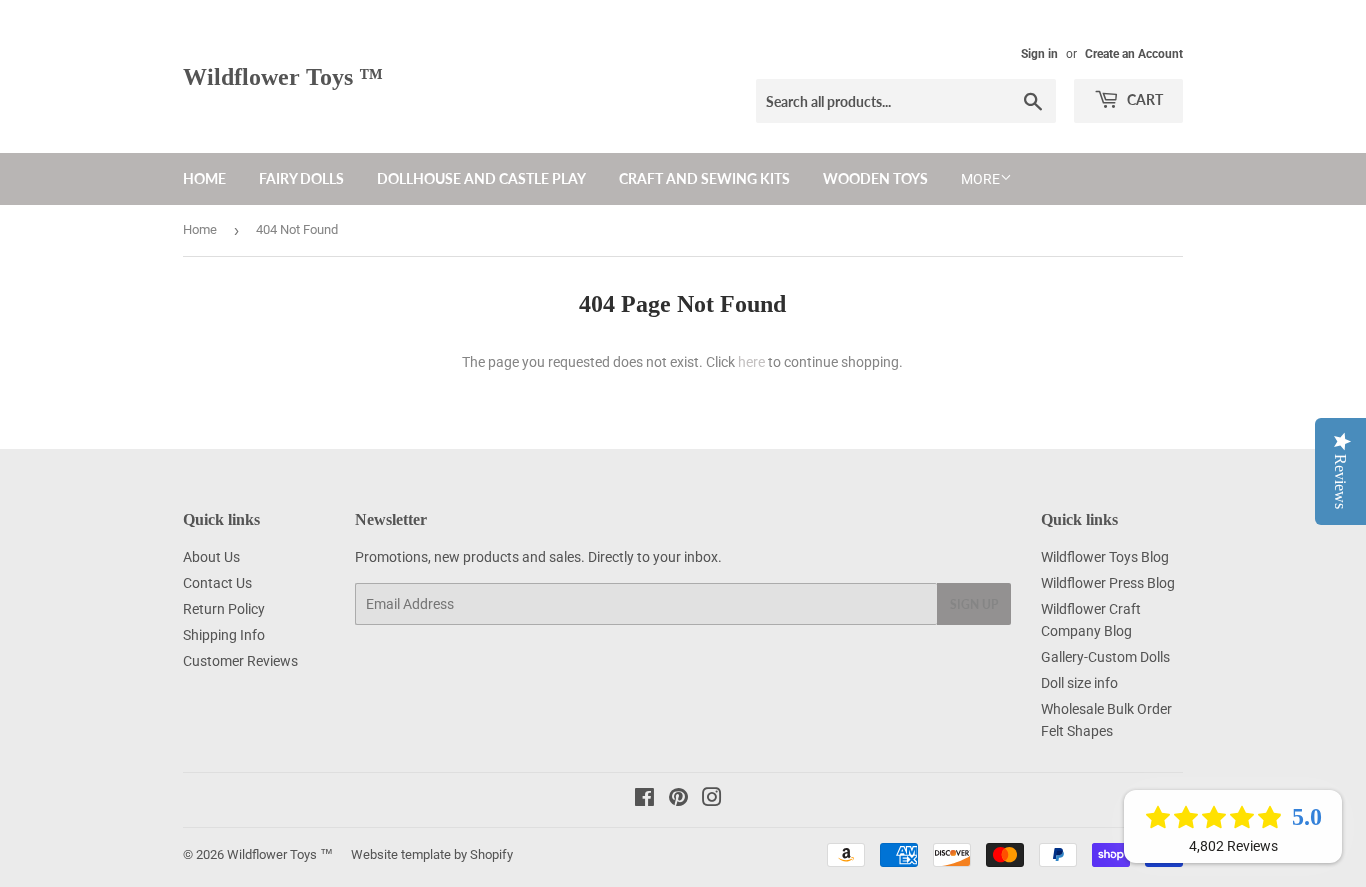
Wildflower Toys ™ (283, 76)
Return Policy (224, 609)
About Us (211, 557)
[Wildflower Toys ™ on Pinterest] (678, 800)
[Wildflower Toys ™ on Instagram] (712, 800)
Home (204, 178)
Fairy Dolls (301, 178)
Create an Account (1134, 54)
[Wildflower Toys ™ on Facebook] (644, 800)
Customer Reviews (240, 661)
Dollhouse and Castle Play (481, 178)
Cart (1143, 99)
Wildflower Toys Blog (1105, 557)
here (751, 362)
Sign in (1039, 54)
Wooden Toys (875, 178)
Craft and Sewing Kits (704, 178)
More (980, 179)
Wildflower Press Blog (1108, 583)
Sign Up (974, 604)
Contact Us (217, 583)
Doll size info (1079, 683)
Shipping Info (224, 635)
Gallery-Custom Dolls (1105, 657)
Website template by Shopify (432, 854)
